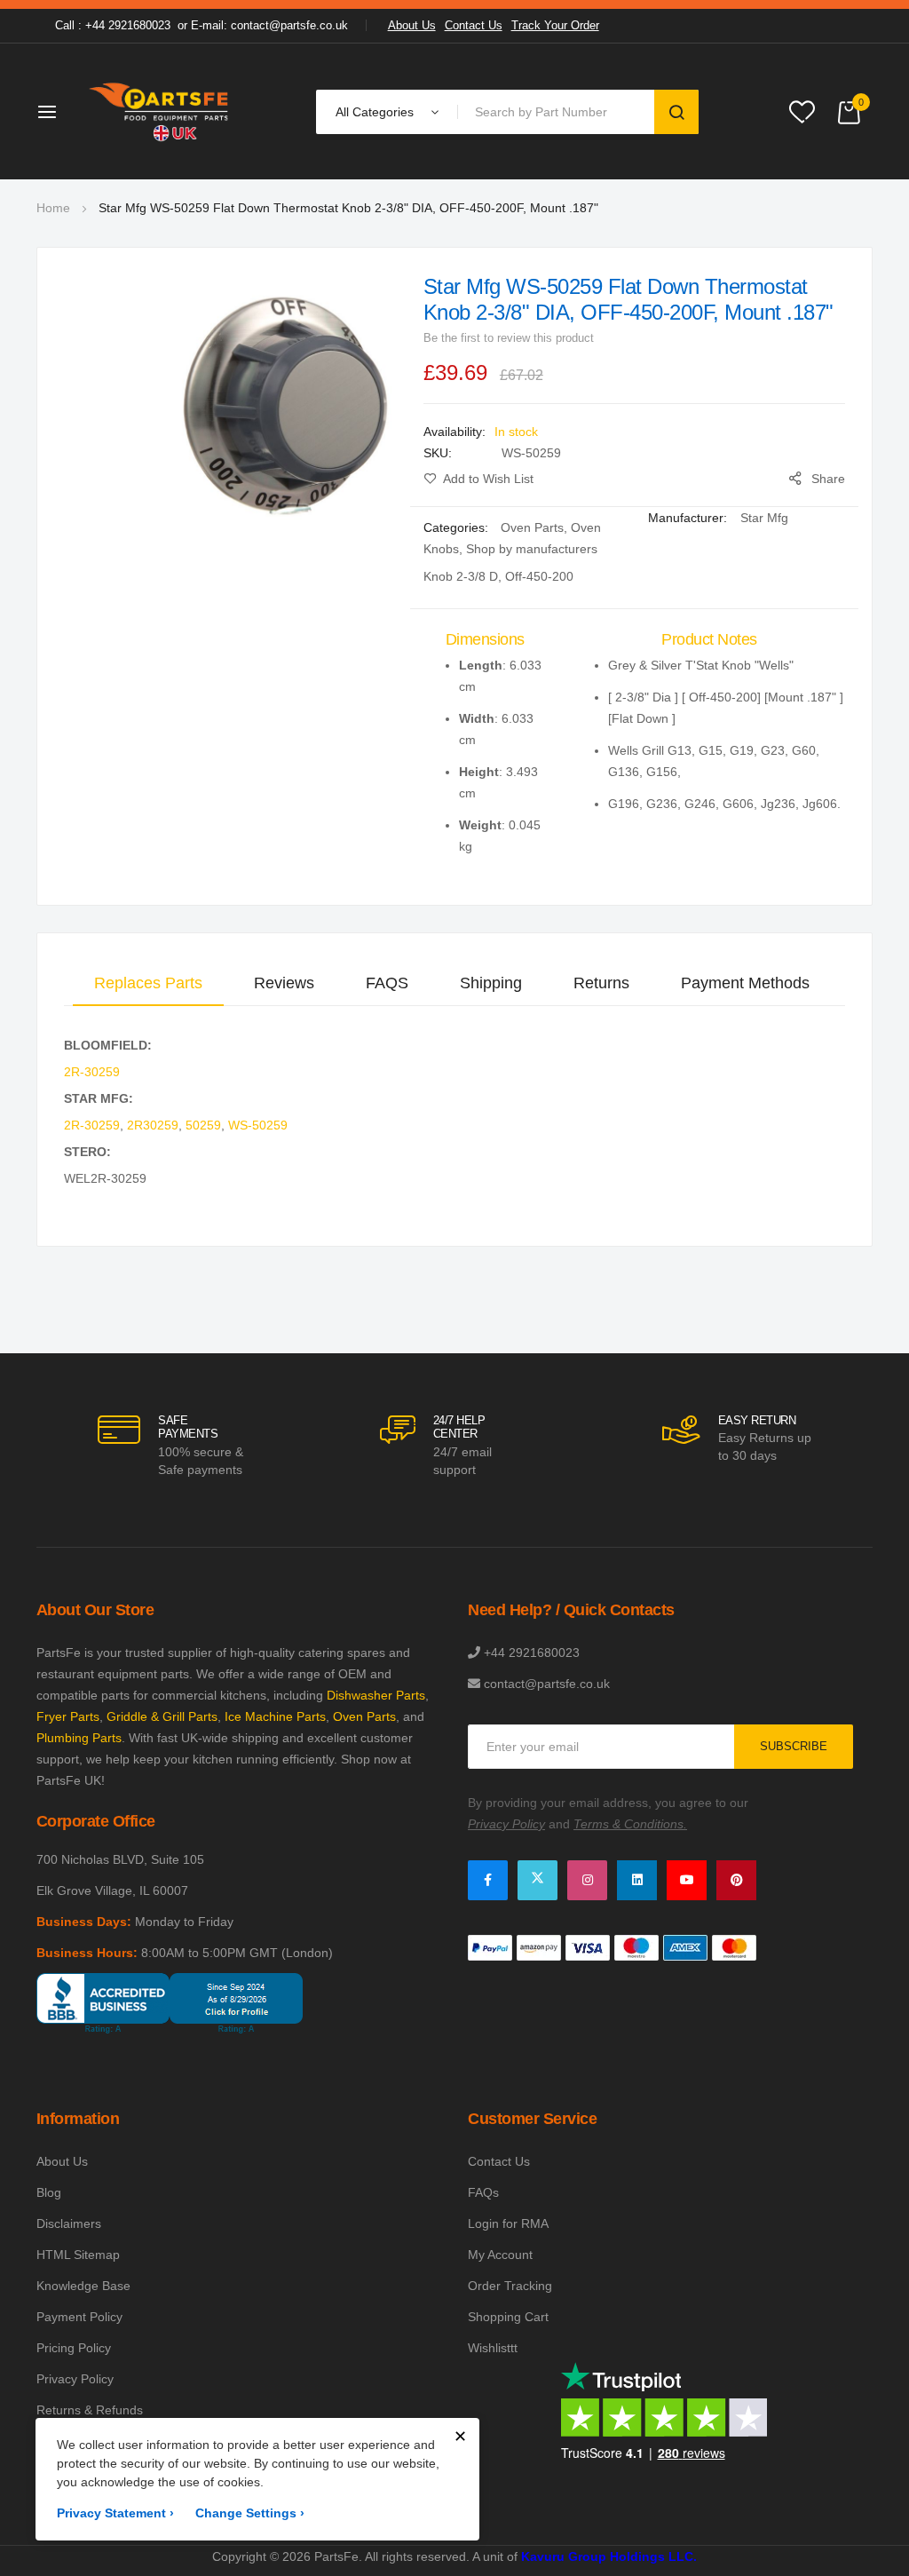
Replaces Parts (148, 983)
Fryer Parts (68, 1716)
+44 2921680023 (532, 1653)
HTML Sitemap (78, 2255)
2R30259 (153, 1125)
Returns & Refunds (90, 2410)
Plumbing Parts (79, 1738)
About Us (412, 25)
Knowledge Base (83, 2286)
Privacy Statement (115, 2513)
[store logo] (160, 111)
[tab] (148, 983)
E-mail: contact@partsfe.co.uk (269, 25)
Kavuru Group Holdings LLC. (609, 2556)
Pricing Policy (74, 2348)
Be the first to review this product (509, 338)
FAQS (387, 983)
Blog (49, 2192)
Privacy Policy (75, 2379)
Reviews (284, 983)
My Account (500, 2255)
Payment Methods (745, 983)
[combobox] (559, 112)
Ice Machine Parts (275, 1716)
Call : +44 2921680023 (113, 25)
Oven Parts (532, 527)
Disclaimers (69, 2223)
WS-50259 (258, 1125)
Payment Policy (79, 2317)
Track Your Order (555, 25)
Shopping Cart (508, 2317)
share (828, 479)
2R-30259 (92, 1072)
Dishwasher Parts (376, 1695)
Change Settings (250, 2513)
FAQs (483, 2192)
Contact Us (474, 25)
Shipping (491, 983)
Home (53, 208)
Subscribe (794, 1746)
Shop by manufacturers (532, 549)
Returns (601, 983)
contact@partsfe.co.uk (547, 1684)
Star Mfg (764, 518)
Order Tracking (510, 2286)
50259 (203, 1125)
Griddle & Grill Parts (162, 1716)
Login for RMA (508, 2223)
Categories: (458, 527)
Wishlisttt (493, 2348)
